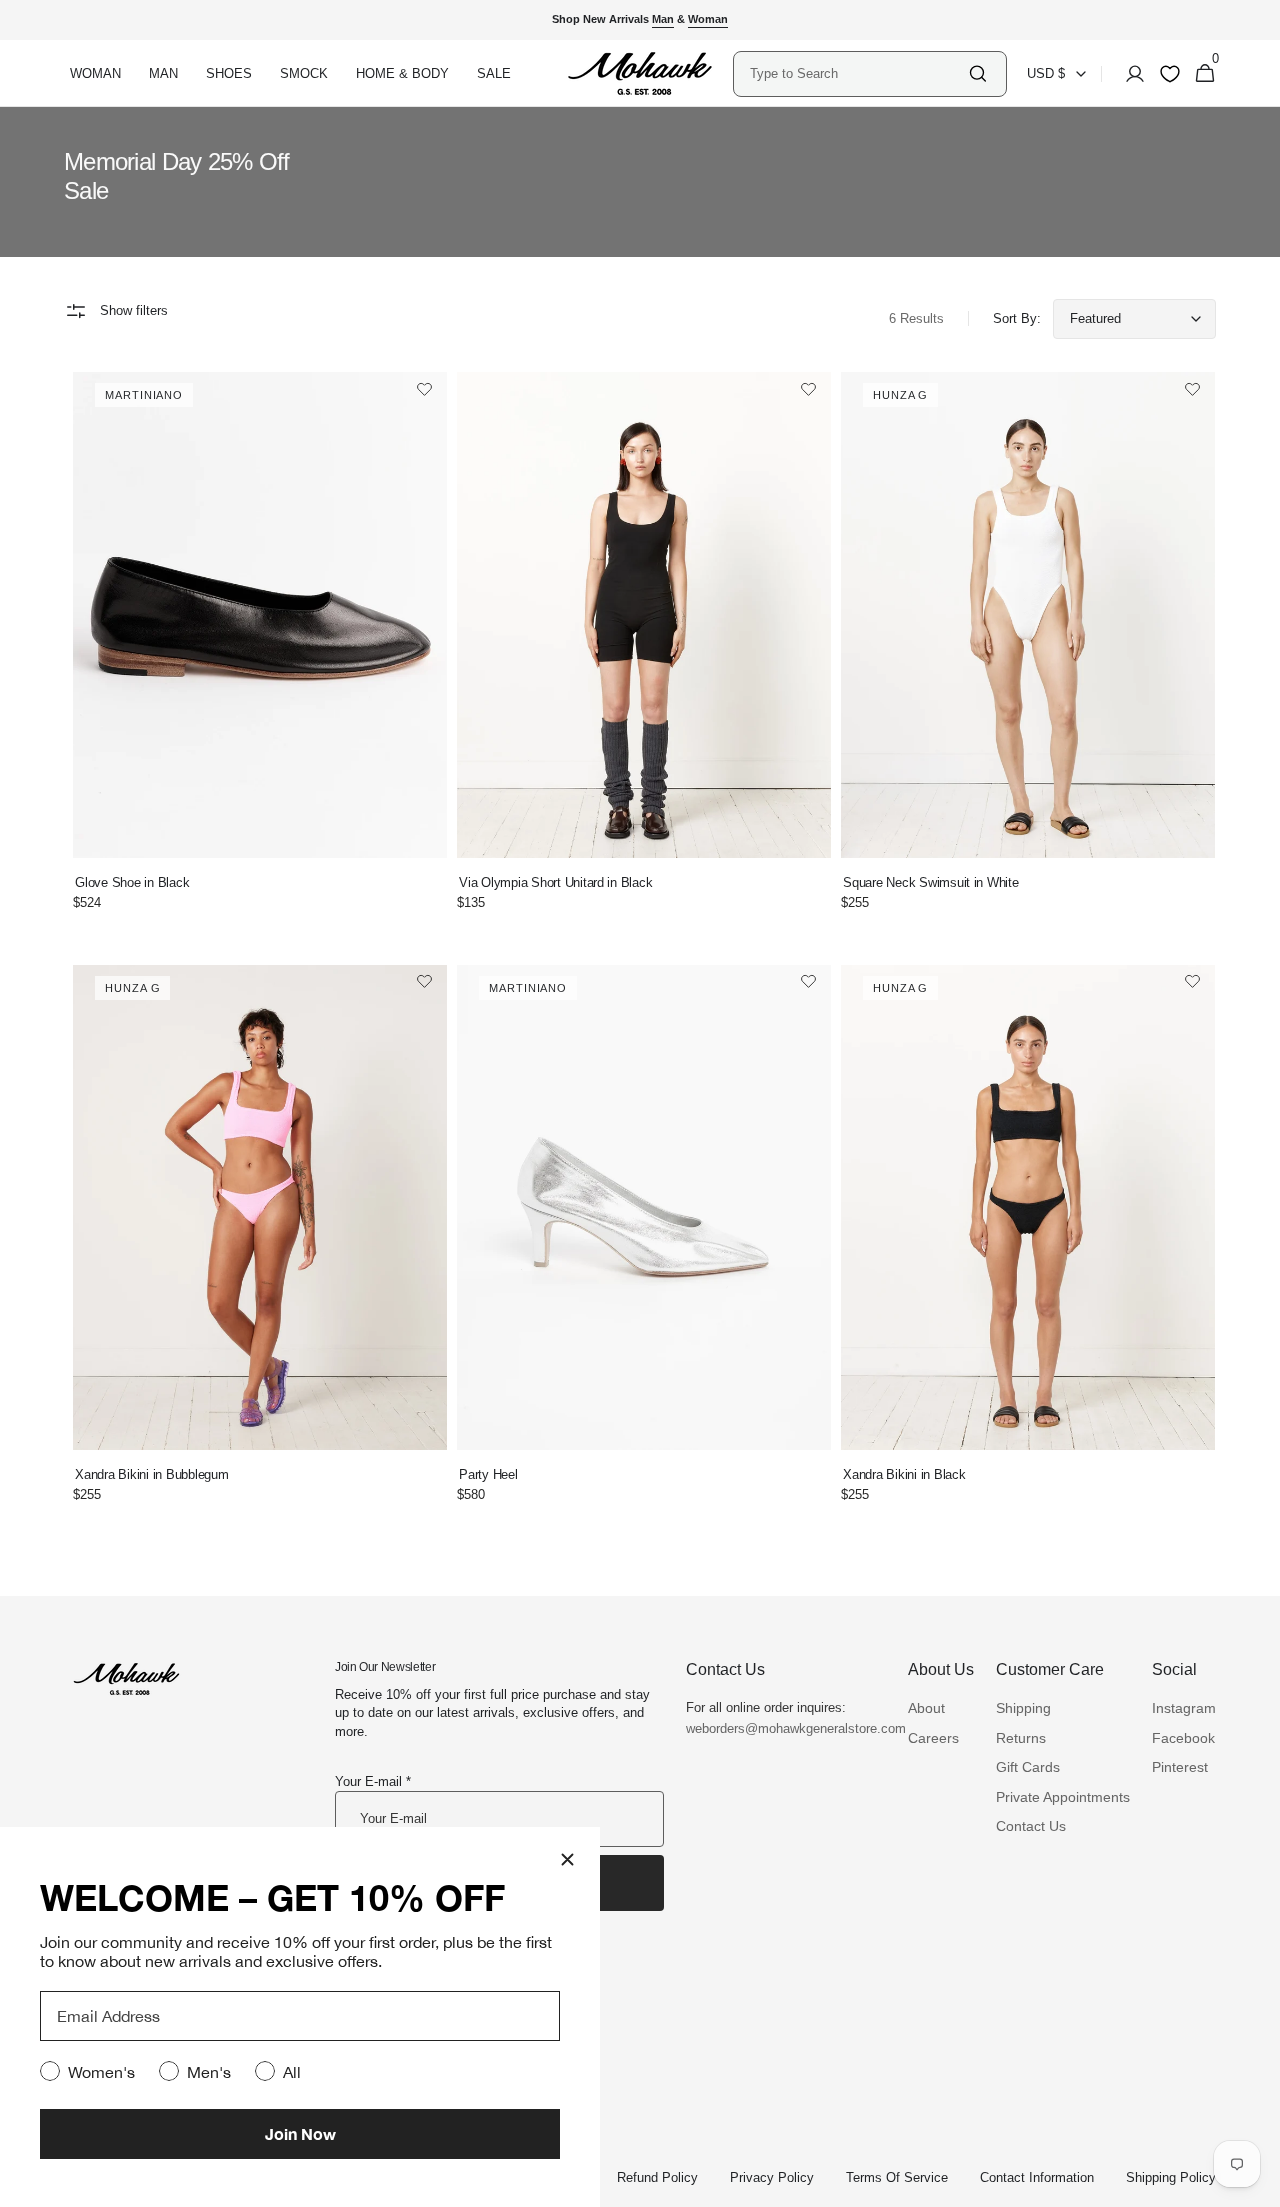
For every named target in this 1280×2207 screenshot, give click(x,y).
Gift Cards (1028, 1767)
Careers (933, 1738)
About (926, 1708)
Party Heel (488, 1474)
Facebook (1183, 1738)
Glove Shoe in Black (132, 882)
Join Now (300, 2133)
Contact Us (1031, 1826)
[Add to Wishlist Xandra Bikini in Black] (1192, 983)
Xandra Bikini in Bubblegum (151, 1474)
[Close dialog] (567, 1859)
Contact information (1037, 2177)
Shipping (1023, 1708)
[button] (1129, 74)
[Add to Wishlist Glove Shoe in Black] (424, 391)
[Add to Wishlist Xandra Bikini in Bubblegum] (424, 983)
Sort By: (1017, 318)
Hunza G (900, 395)
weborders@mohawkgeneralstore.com (786, 1728)
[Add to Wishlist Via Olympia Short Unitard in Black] (808, 391)
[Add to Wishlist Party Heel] (808, 983)
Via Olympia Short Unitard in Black (555, 882)
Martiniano (144, 395)
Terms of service (897, 2177)
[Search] (978, 73)
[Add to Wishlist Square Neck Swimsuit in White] (1192, 391)
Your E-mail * (373, 1781)
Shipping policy (1171, 2177)
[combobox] (858, 73)
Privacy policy (772, 2177)
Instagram (1184, 1708)
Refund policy (657, 2177)
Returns (1021, 1738)
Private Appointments (1063, 1797)
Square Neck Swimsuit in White (930, 882)
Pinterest (1180, 1767)
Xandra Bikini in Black (904, 1474)
